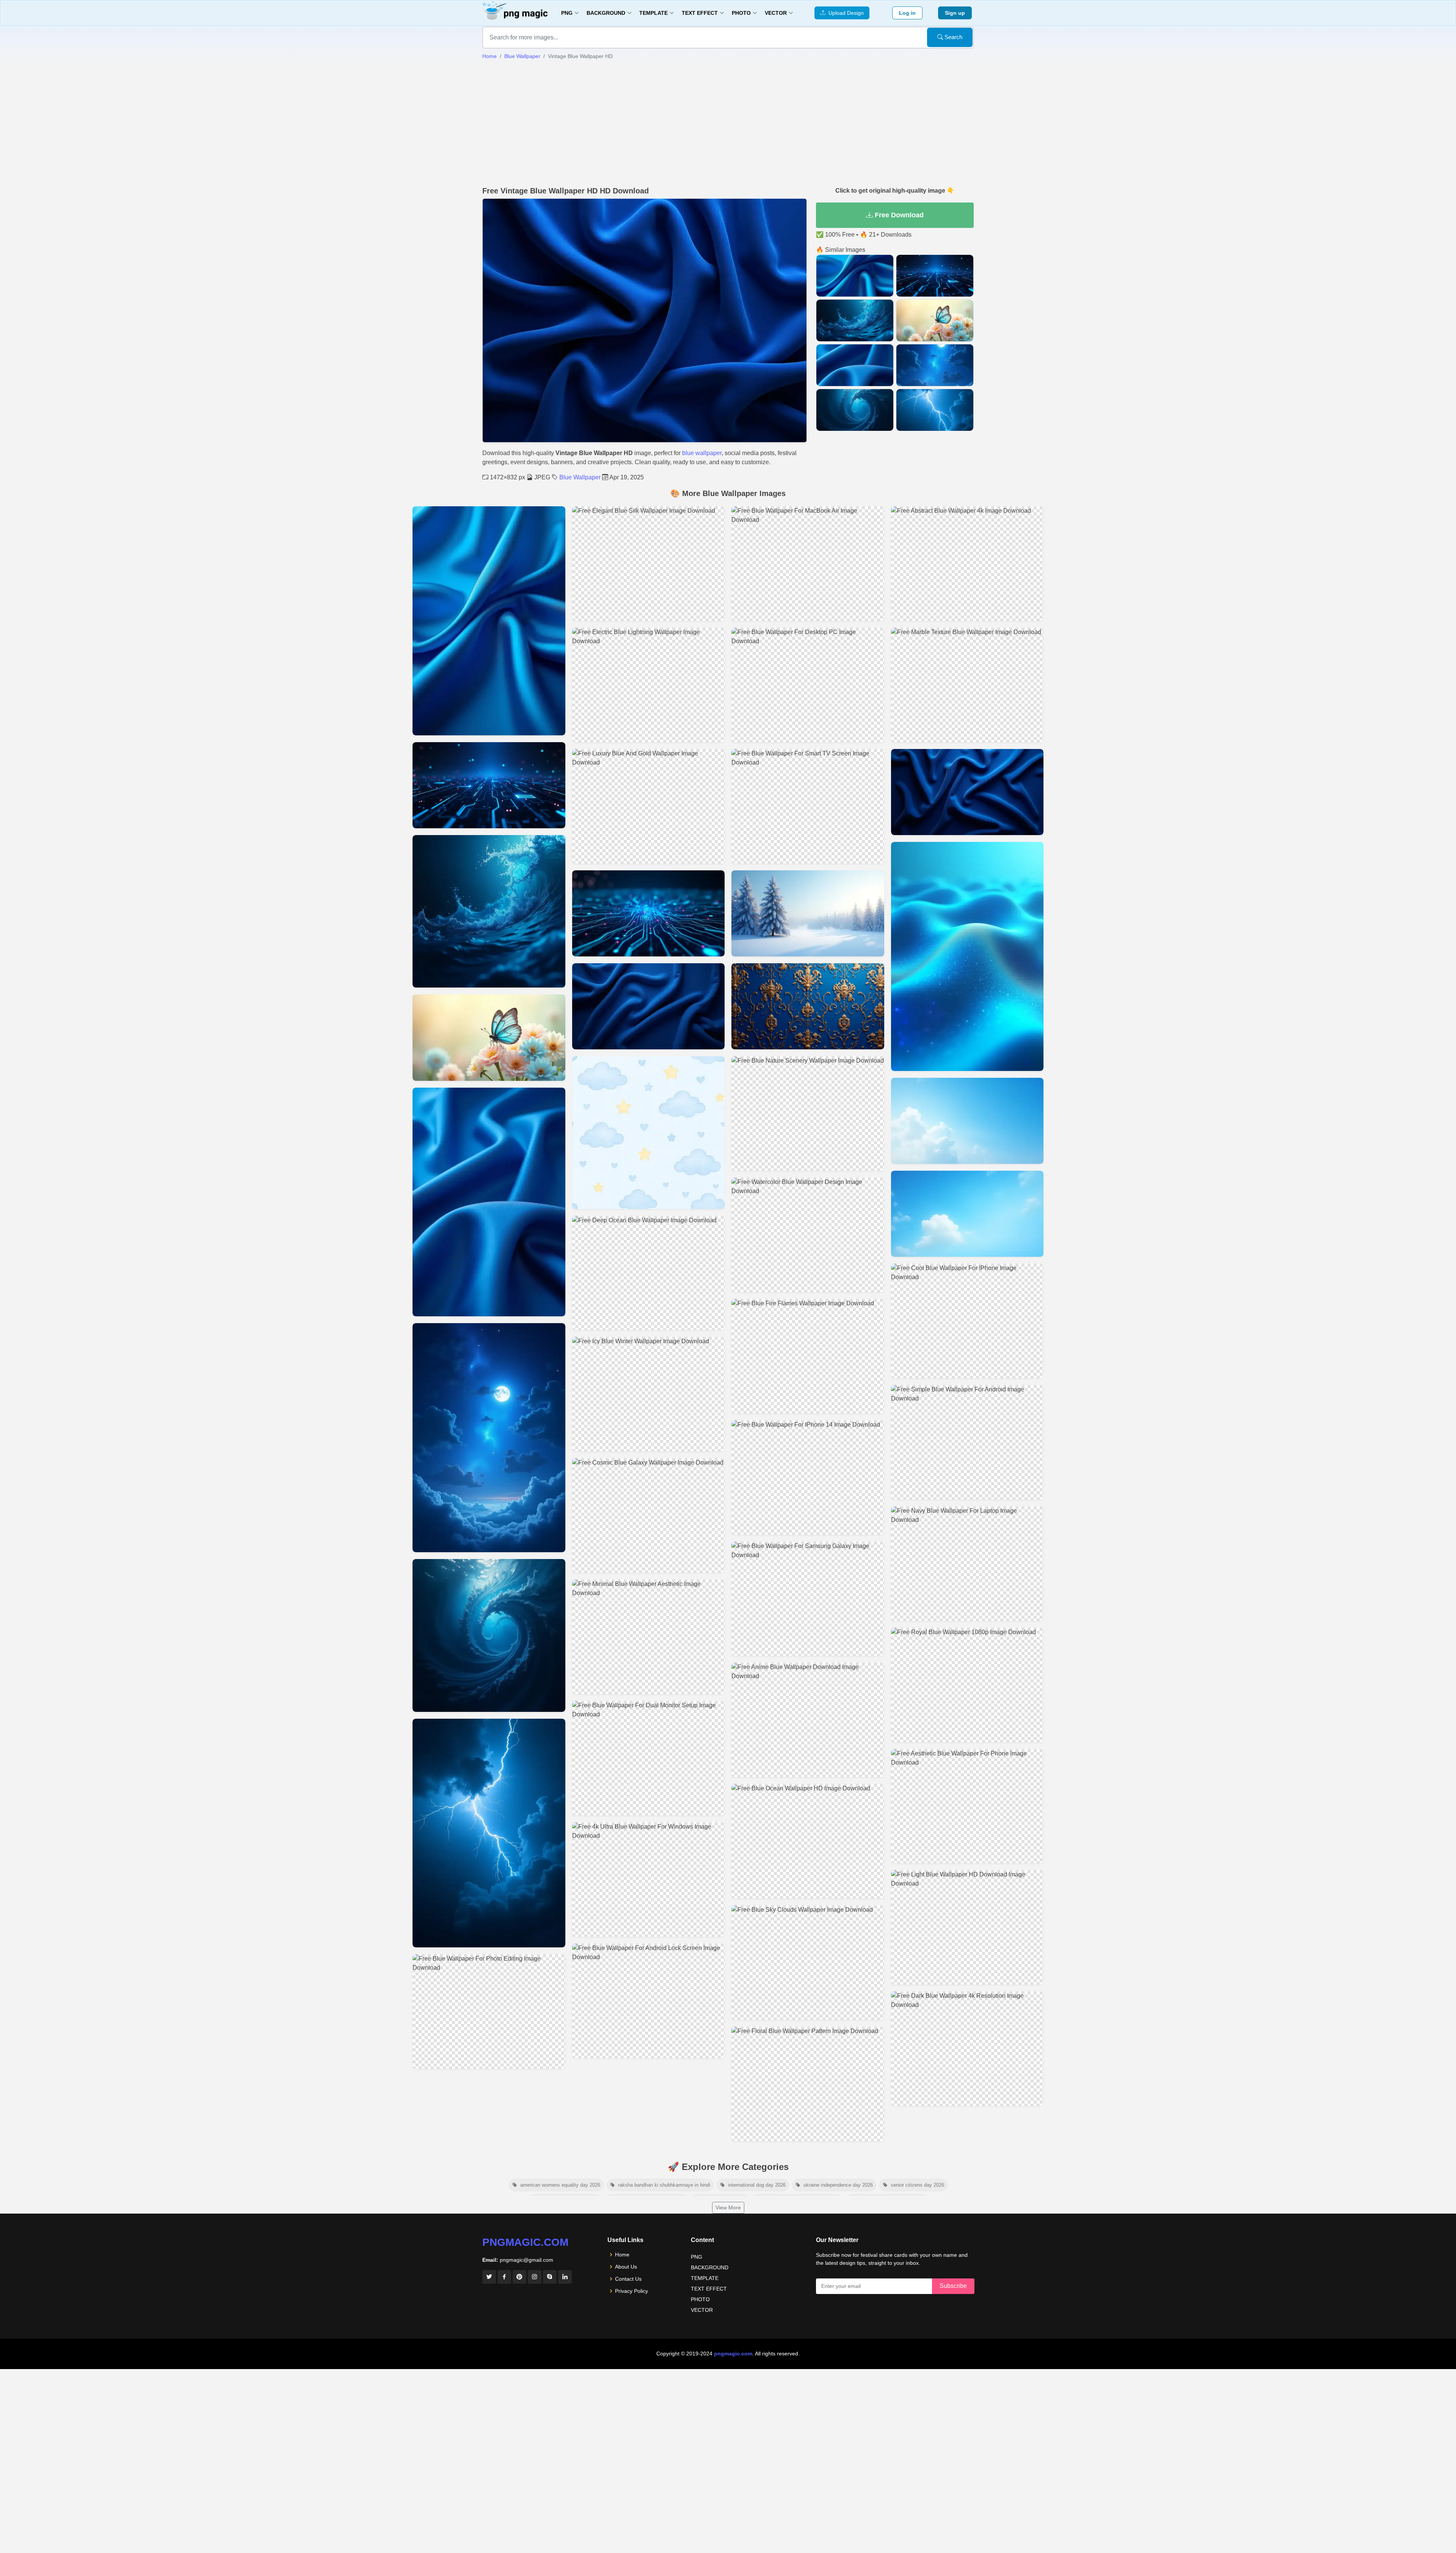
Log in (907, 13)
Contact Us (628, 2279)
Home (490, 56)
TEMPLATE (705, 2278)
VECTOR (702, 2310)
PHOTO (700, 2299)
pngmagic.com (525, 2242)
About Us (626, 2267)
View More (728, 2208)
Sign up (955, 13)
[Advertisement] (728, 123)
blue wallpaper (702, 453)
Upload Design (845, 13)
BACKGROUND (710, 2267)
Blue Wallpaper (522, 56)
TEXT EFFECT (709, 2289)
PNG (697, 2257)
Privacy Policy (632, 2291)
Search (953, 37)
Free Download (898, 215)
